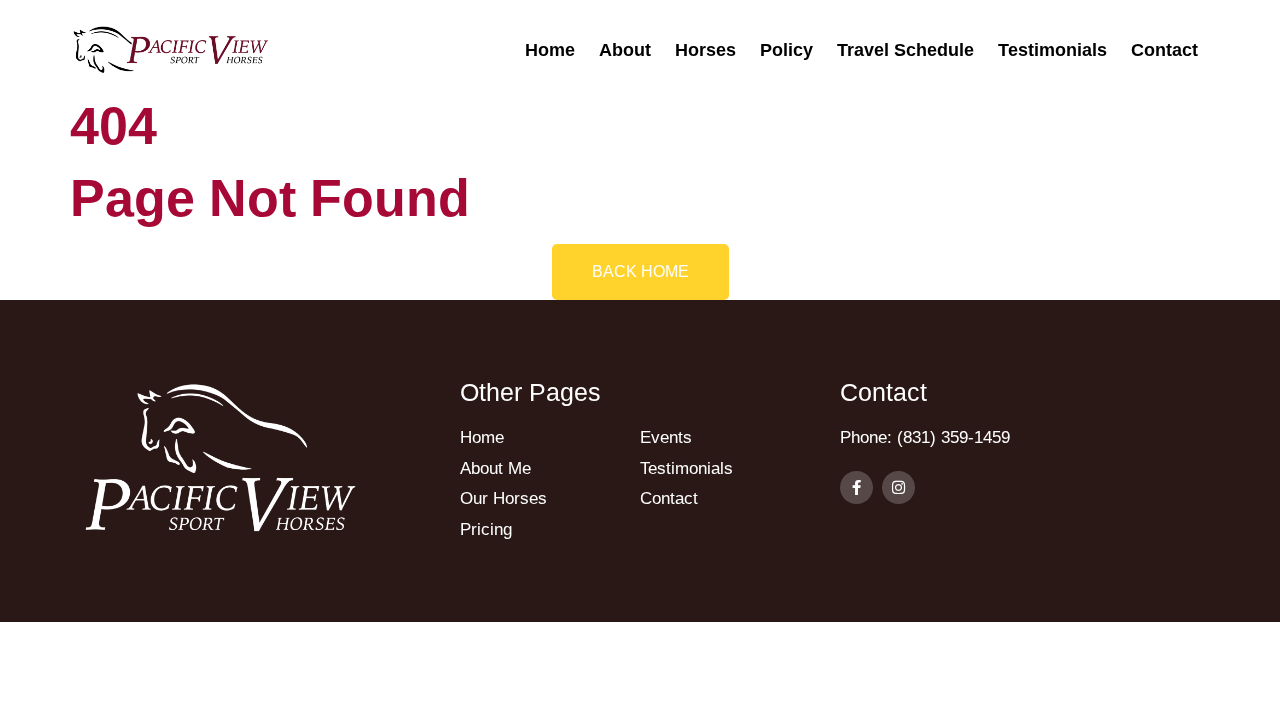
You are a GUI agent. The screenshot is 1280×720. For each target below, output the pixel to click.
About (625, 50)
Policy (786, 50)
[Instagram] (898, 487)
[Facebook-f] (856, 487)
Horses (705, 50)
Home (550, 50)
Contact (1164, 50)
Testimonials (1052, 50)
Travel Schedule (905, 50)
